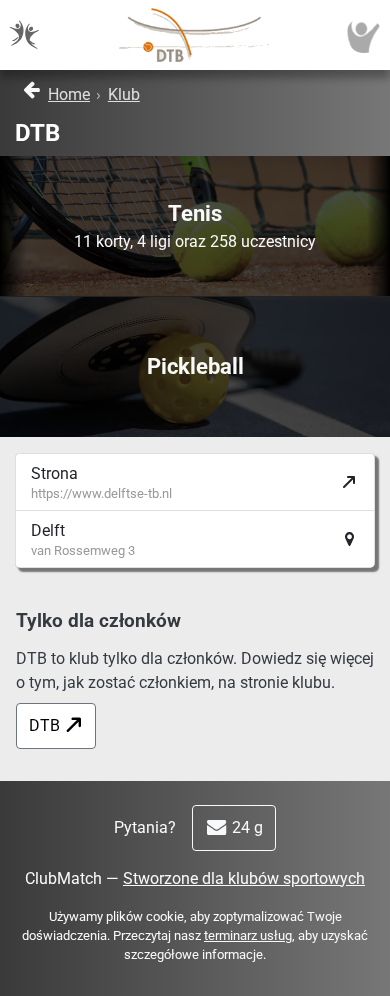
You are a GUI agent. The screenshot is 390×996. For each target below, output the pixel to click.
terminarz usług (248, 935)
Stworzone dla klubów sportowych (244, 878)
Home (69, 94)
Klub (124, 94)
